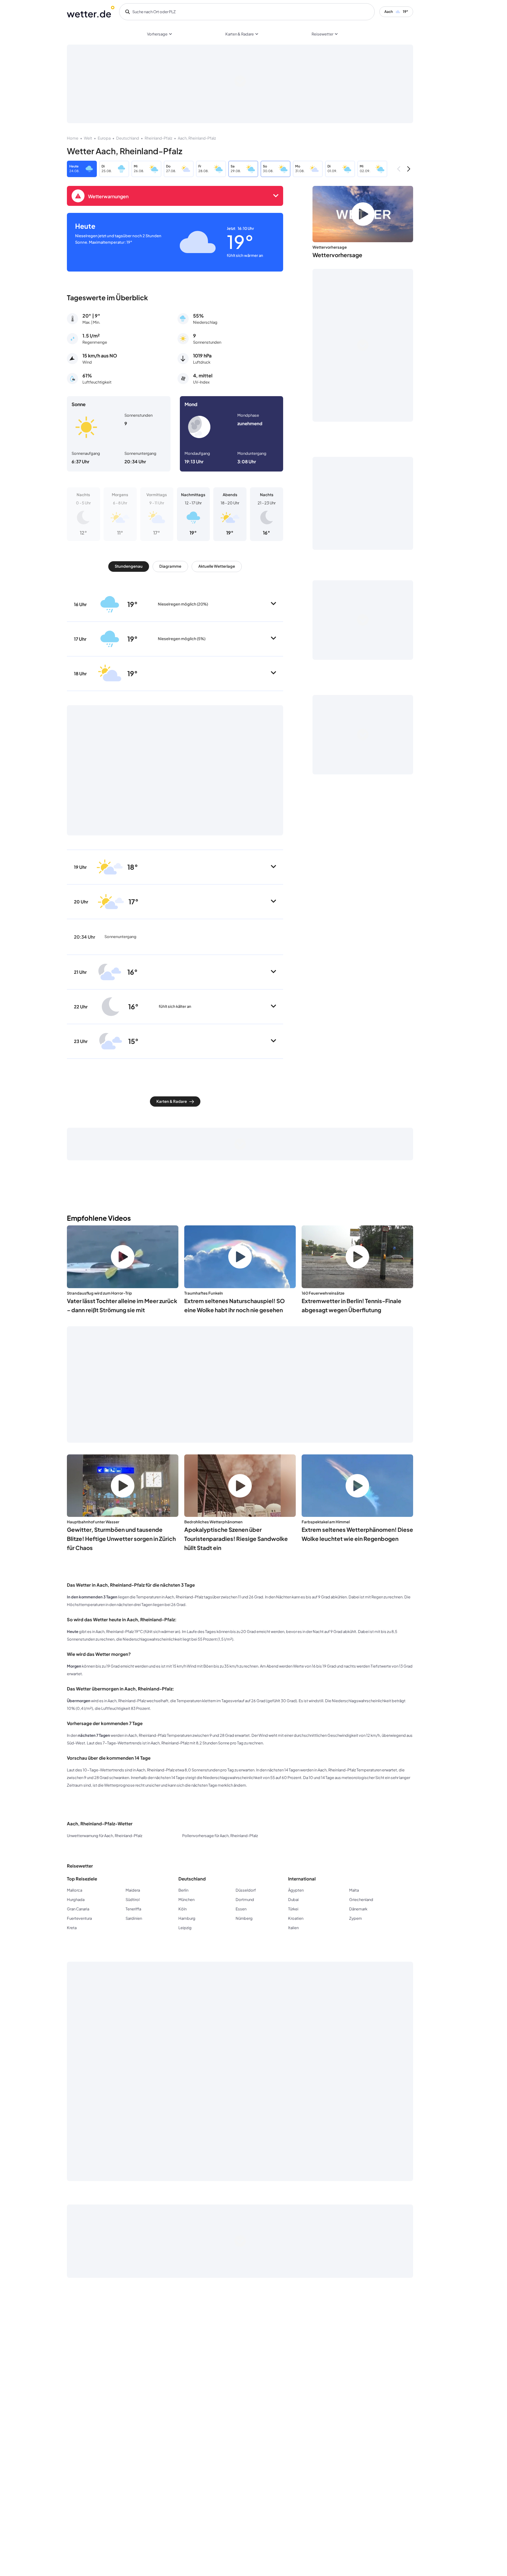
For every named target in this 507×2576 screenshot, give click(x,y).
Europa (104, 138)
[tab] (129, 567)
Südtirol (133, 1900)
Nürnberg (244, 1918)
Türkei (293, 1909)
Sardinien (134, 1918)
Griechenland (361, 1900)
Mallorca (75, 1890)
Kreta (72, 1928)
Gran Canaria (78, 1909)
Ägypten (296, 1890)
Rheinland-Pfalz (158, 138)
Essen (241, 1909)
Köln (182, 1909)
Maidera (133, 1890)
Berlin (183, 1890)
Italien (293, 1928)
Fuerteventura (79, 1918)
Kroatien (296, 1918)
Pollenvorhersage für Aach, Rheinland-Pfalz (220, 1836)
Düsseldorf (246, 1890)
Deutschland (128, 138)
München (186, 1900)
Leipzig (185, 1928)
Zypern (355, 1918)
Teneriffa (133, 1909)
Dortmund (245, 1900)
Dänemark (358, 1909)
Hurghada (76, 1900)
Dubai (293, 1900)
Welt (88, 138)
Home (73, 138)
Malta (354, 1890)
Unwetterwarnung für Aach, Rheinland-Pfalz (105, 1836)
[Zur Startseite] (91, 12)
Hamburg (187, 1918)
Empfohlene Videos (99, 1218)
